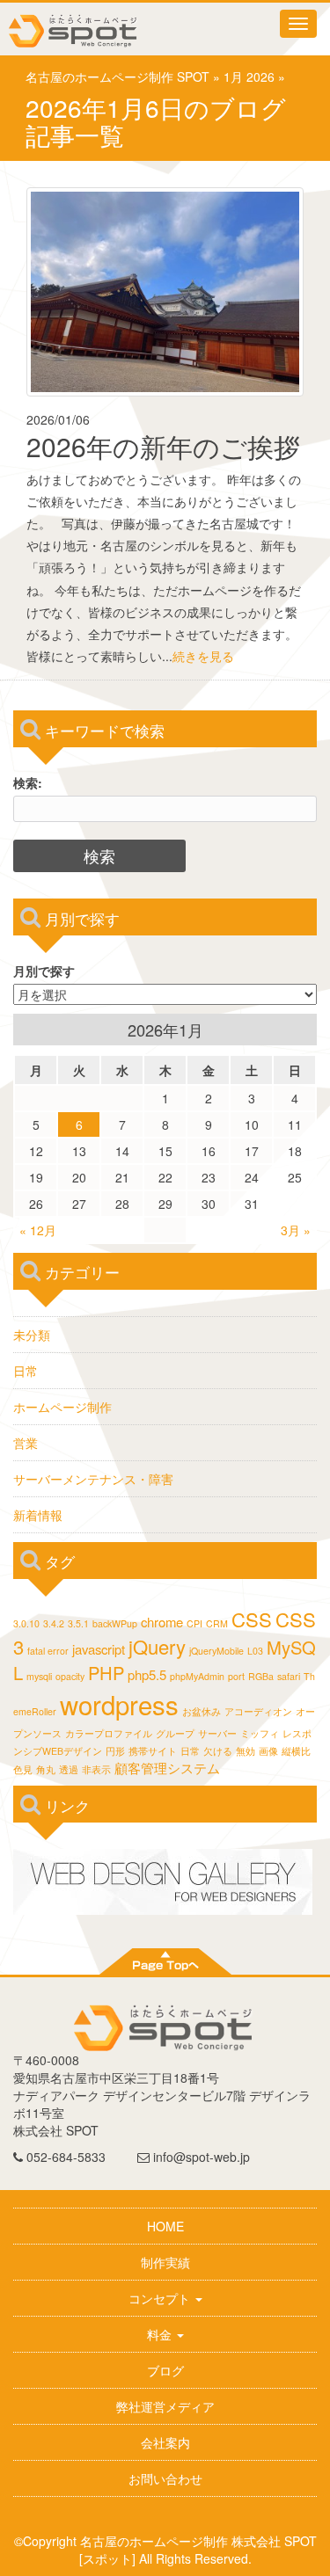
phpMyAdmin (197, 1676)
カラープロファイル (109, 1733)
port (236, 1676)
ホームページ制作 (62, 1407)
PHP (106, 1673)
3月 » (296, 1230)
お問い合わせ (165, 2478)
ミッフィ (260, 1733)
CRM (217, 1623)
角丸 (46, 1769)
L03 (255, 1651)
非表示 (96, 1769)
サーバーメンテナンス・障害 (93, 1479)
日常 (26, 1371)
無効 (246, 1751)
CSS (252, 1619)
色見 (23, 1769)
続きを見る (203, 656)
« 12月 (38, 1230)
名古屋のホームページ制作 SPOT (117, 76)
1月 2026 (249, 76)
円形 (115, 1751)
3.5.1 (78, 1623)
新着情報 (38, 1515)
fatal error (48, 1651)
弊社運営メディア (165, 2406)
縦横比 (296, 1751)
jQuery (157, 1646)
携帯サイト (153, 1751)
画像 (268, 1751)
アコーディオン (258, 1711)
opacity (70, 1676)
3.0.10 (26, 1623)
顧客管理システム (167, 1768)
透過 (69, 1769)
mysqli (39, 1676)
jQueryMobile (216, 1651)
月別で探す (44, 971)
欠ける (218, 1751)
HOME (165, 2226)
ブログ (165, 2370)
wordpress (119, 1704)
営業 (26, 1443)
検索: (28, 782)
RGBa (261, 1676)
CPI (194, 1623)
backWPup (115, 1623)
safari (289, 1676)
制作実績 (165, 2262)
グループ (175, 1733)
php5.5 (147, 1674)
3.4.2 (54, 1623)
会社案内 (165, 2442)
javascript (99, 1649)
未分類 (32, 1335)
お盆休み (202, 1711)
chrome (162, 1622)
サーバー (217, 1733)
